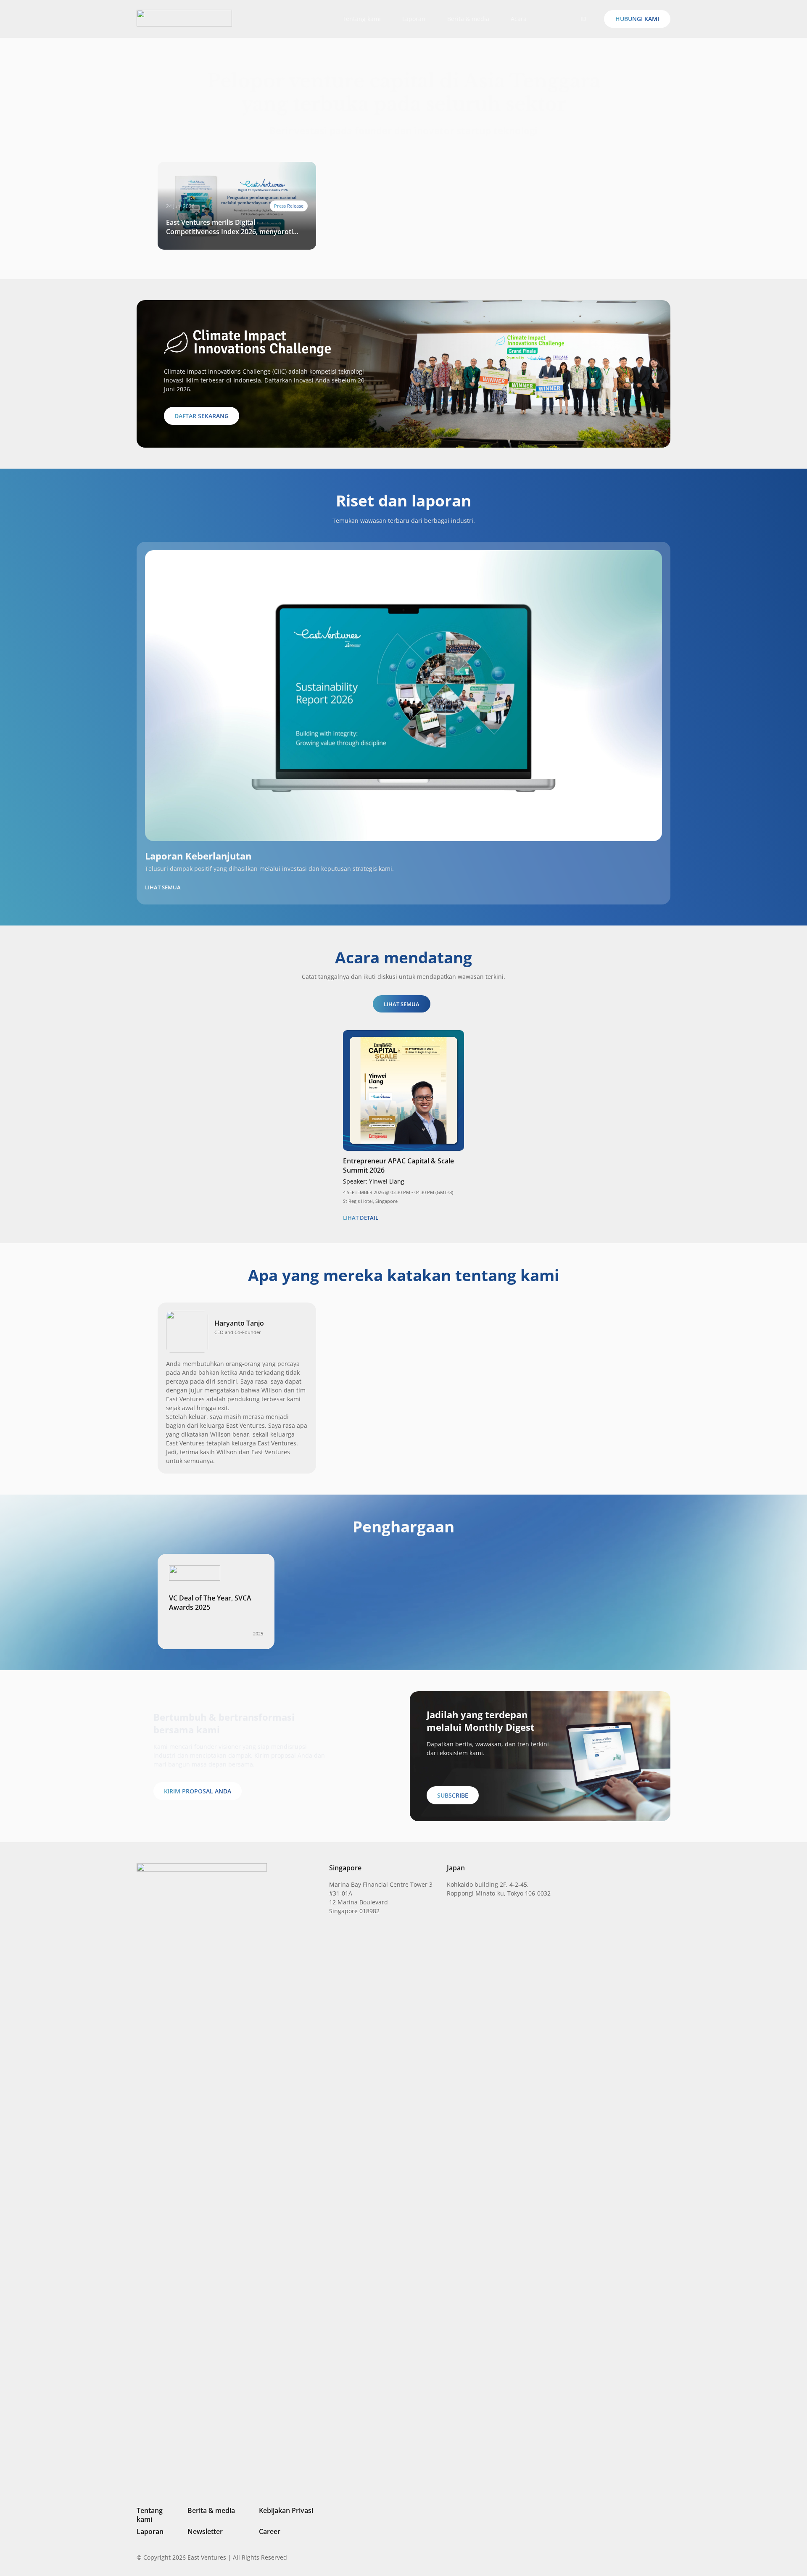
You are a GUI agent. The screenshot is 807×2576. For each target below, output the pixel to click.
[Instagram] (624, 2558)
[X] (639, 2558)
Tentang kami (150, 2515)
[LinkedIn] (610, 2557)
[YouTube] (667, 2557)
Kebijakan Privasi (286, 2510)
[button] (555, 19)
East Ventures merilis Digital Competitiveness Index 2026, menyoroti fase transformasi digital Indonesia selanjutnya (229, 227)
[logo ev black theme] (184, 18)
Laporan (150, 2531)
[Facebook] (654, 2557)
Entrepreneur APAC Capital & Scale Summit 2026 (398, 1165)
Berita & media (211, 2510)
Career (270, 2531)
